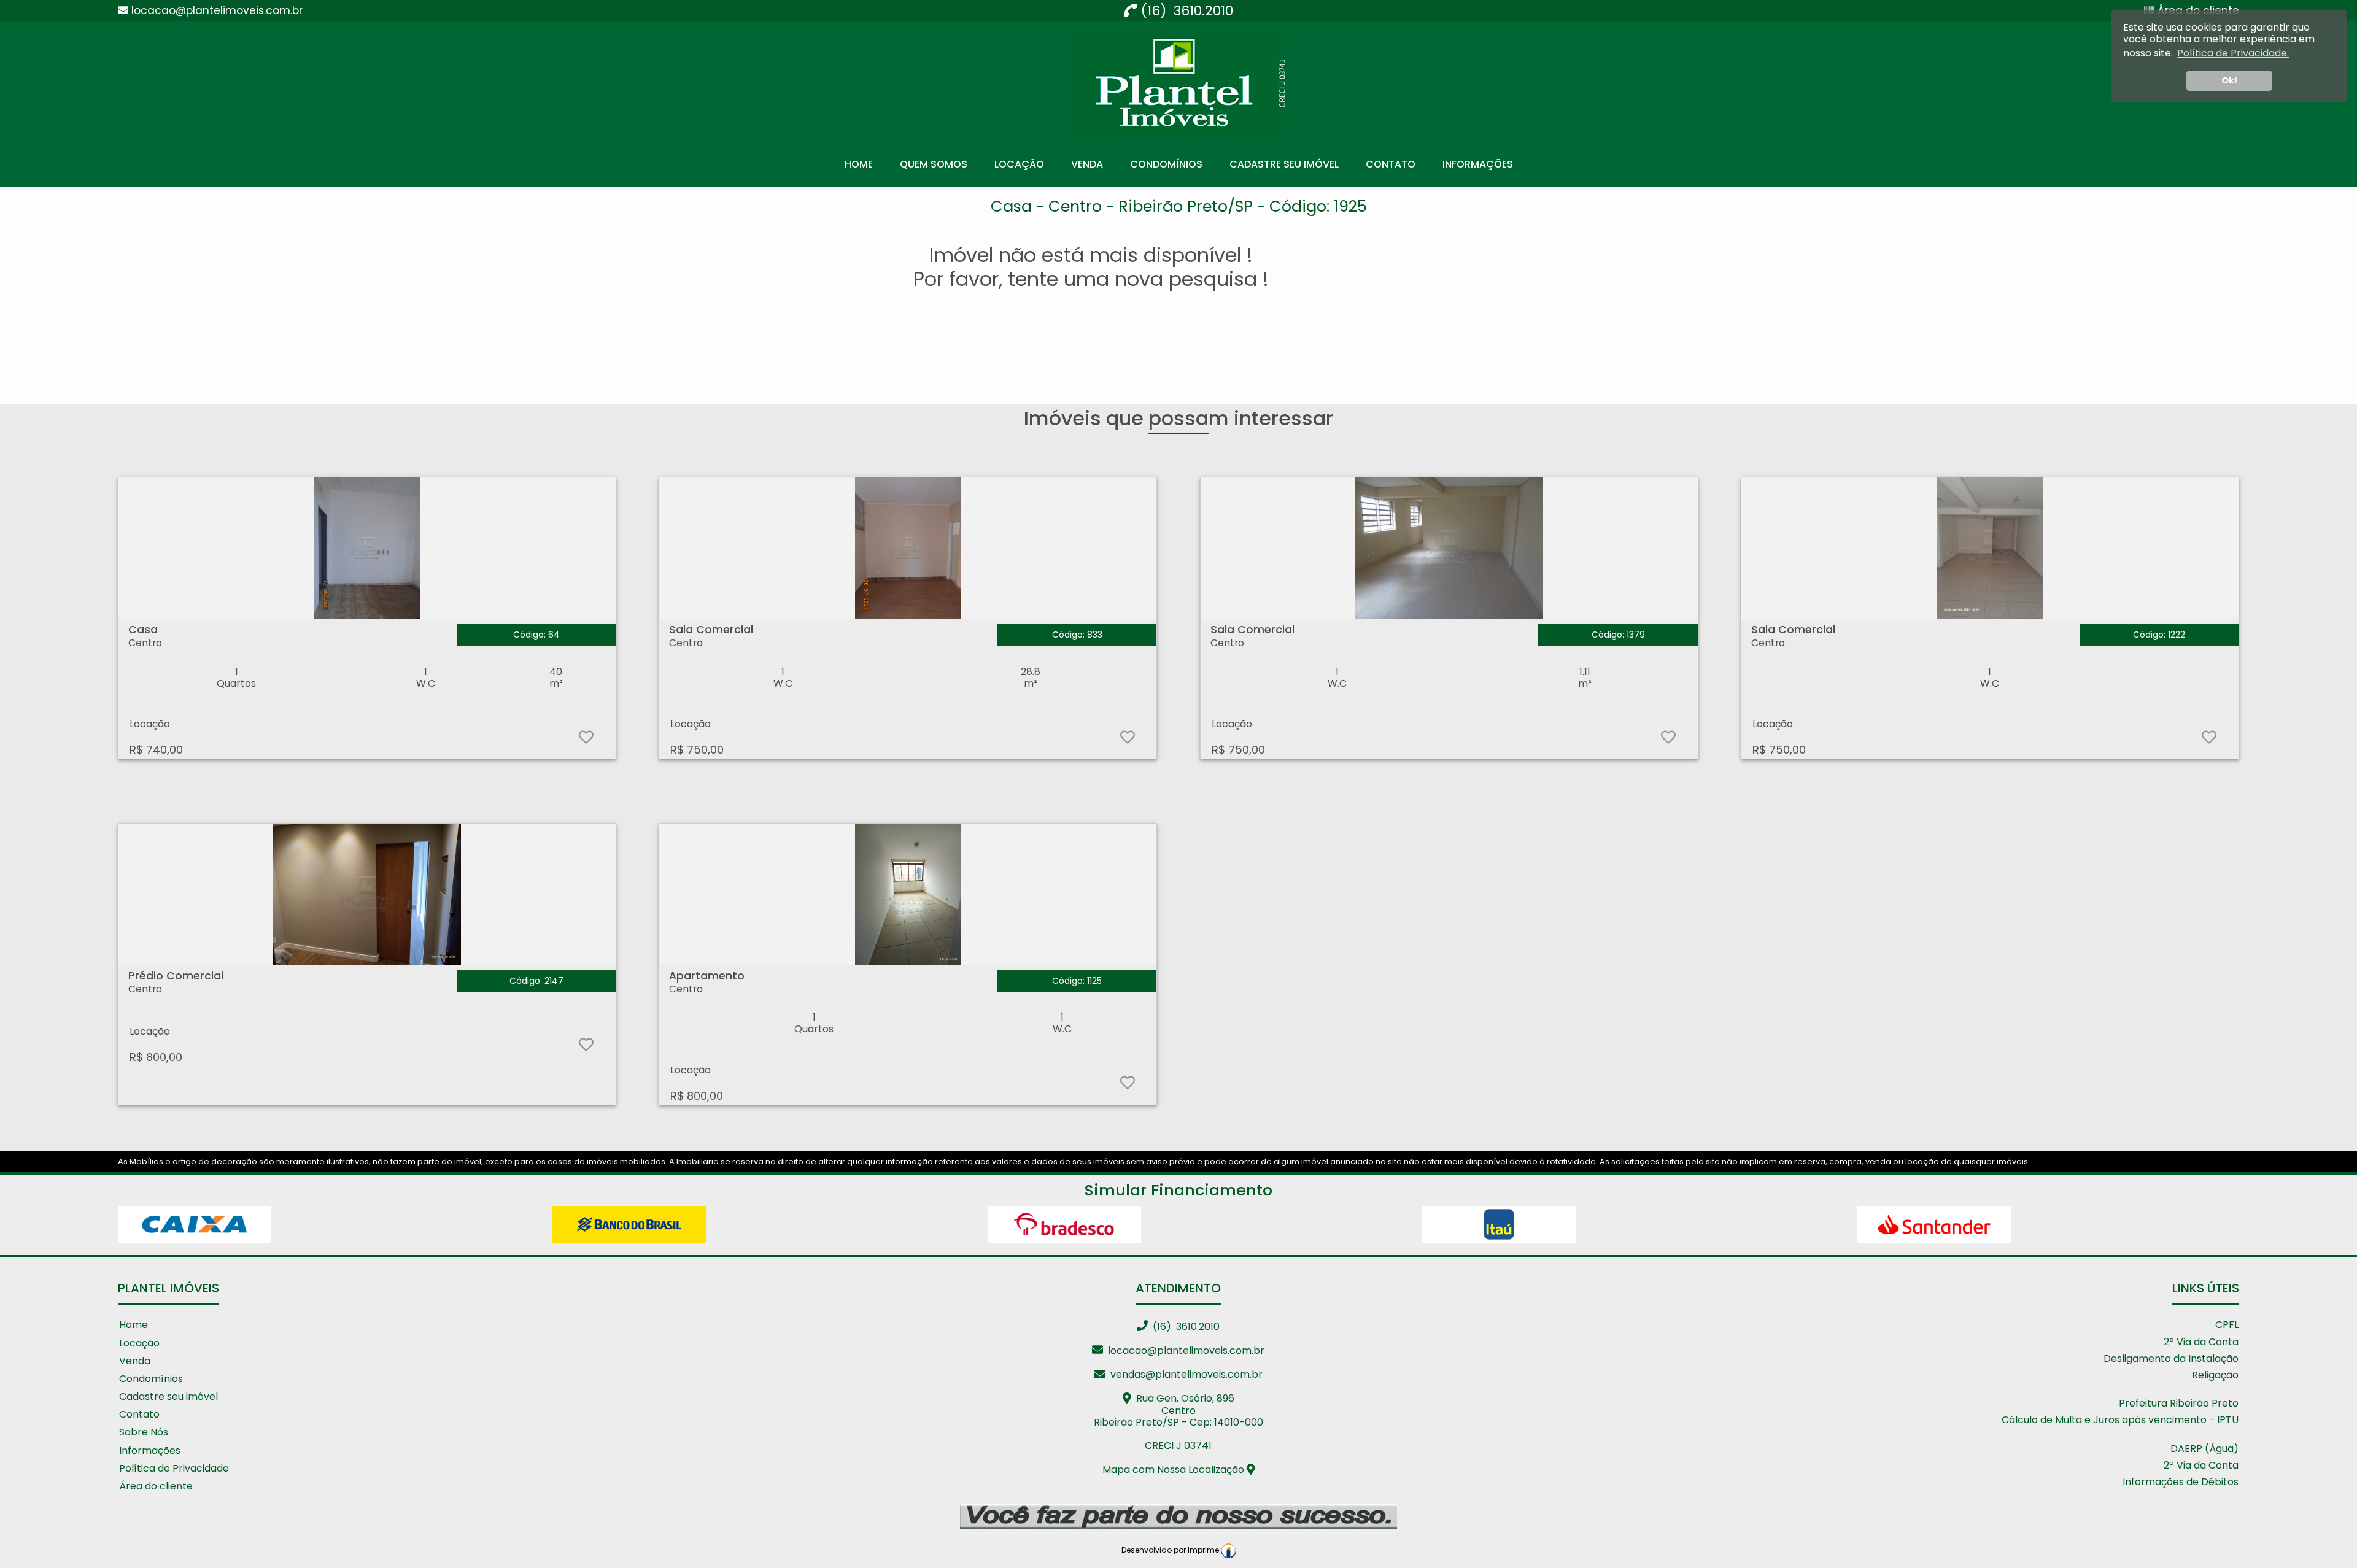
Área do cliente (156, 1487)
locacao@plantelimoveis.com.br (1184, 1350)
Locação (1019, 164)
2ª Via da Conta (2201, 1342)
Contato (1391, 164)
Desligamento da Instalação (2171, 1359)
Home (859, 164)
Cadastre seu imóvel (168, 1397)
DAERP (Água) (2204, 1449)
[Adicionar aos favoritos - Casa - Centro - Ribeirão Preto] (585, 739)
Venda (1087, 164)
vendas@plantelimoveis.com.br (1184, 1374)
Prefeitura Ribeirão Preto (2179, 1404)
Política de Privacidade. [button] (2233, 53)
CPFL (2227, 1325)
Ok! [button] (2229, 80)
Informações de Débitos (2181, 1482)
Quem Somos (934, 164)
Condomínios (1166, 164)
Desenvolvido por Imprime (1171, 1550)
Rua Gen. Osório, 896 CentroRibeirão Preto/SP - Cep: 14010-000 (1178, 1410)
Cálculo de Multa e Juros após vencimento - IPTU (2120, 1420)
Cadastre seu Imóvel (1284, 164)
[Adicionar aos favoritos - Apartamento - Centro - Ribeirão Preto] (1127, 1085)
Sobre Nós (144, 1433)
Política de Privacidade (174, 1469)
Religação (2215, 1376)
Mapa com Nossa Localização (1175, 1470)
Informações (1478, 164)
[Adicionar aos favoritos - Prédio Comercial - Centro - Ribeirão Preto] (585, 1047)
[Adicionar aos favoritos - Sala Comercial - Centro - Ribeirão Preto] (1127, 739)
